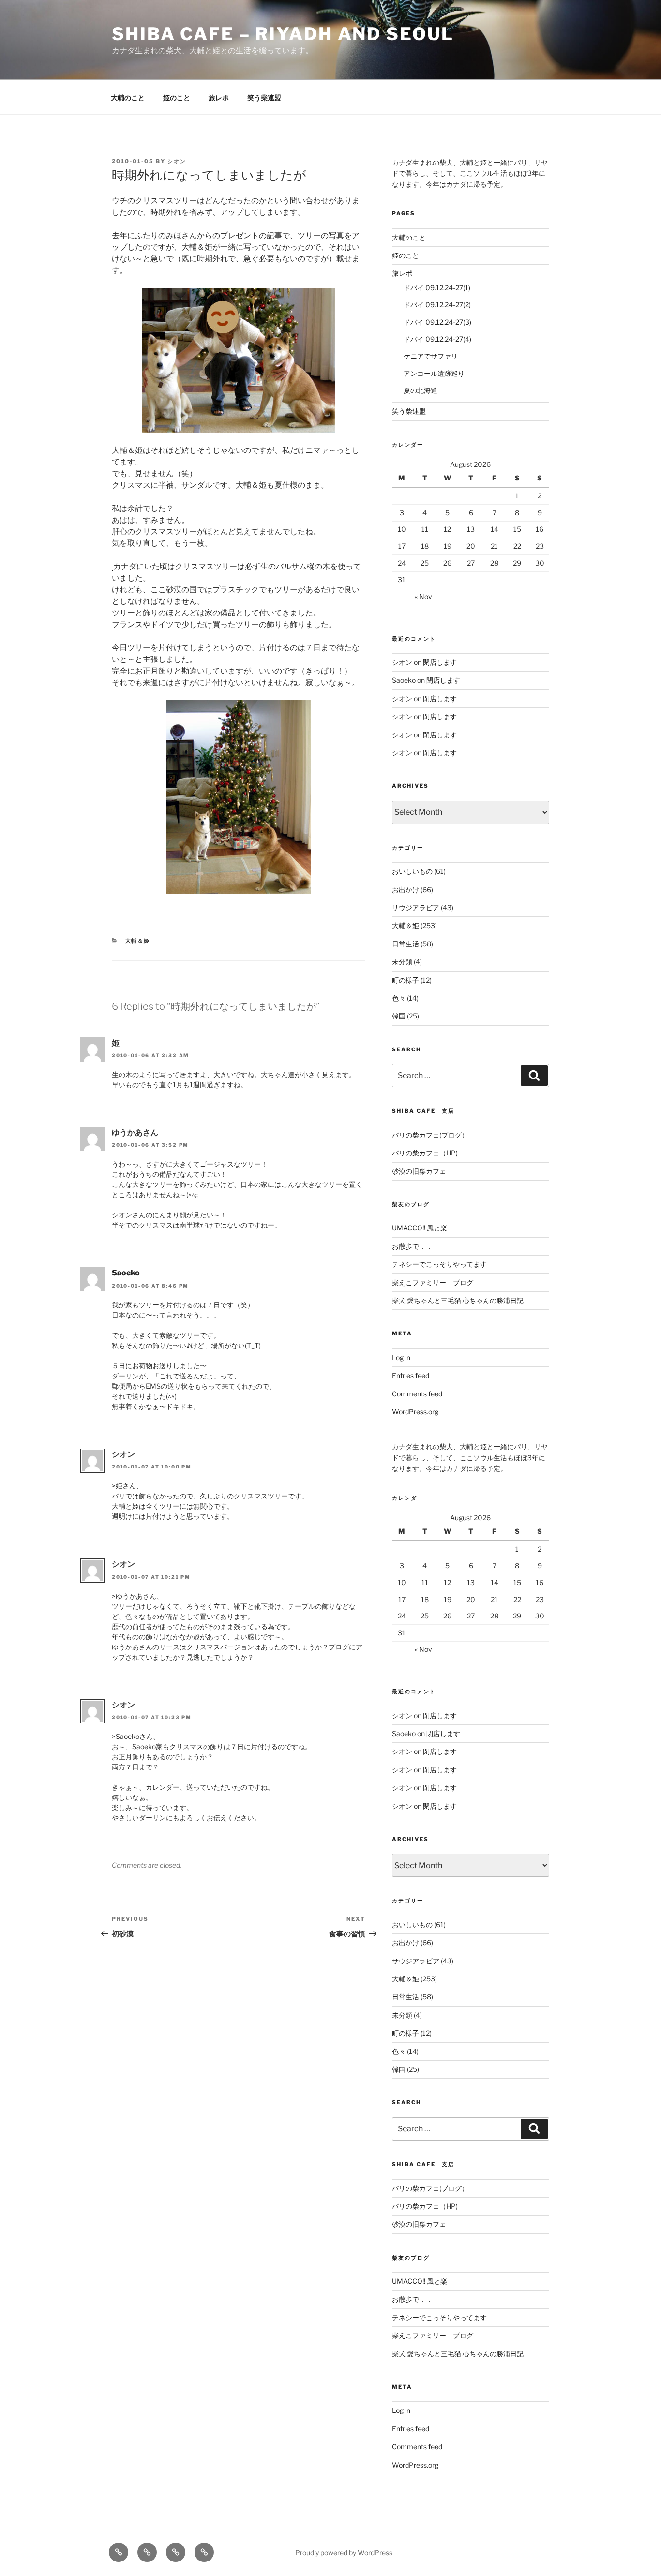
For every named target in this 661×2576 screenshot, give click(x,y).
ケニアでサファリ (431, 356)
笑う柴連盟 (264, 97)
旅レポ (219, 97)
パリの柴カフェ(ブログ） (430, 1135)
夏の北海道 (421, 390)
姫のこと (177, 97)
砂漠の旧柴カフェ (419, 1171)
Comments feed (417, 1394)
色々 (399, 998)
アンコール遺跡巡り (434, 373)
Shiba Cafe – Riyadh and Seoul (283, 34)
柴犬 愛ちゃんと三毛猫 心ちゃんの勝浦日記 (458, 1300)
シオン (177, 161)
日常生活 (406, 944)
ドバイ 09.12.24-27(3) (437, 322)
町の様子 (406, 980)
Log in (401, 1357)
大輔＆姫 (138, 941)
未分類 (402, 962)
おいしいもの (412, 871)
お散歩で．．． (416, 1246)
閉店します (440, 662)
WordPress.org (415, 1412)
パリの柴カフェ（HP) (425, 1153)
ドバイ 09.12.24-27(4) (437, 339)
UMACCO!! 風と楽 (420, 1228)
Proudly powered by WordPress (344, 2553)
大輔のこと (128, 97)
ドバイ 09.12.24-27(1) (437, 288)
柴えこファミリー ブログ (433, 1282)
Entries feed (411, 1375)
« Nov (423, 596)
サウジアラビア (416, 907)
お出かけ (406, 890)
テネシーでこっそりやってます (439, 1264)
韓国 (399, 1016)
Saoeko (126, 1273)
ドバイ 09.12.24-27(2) (437, 305)
